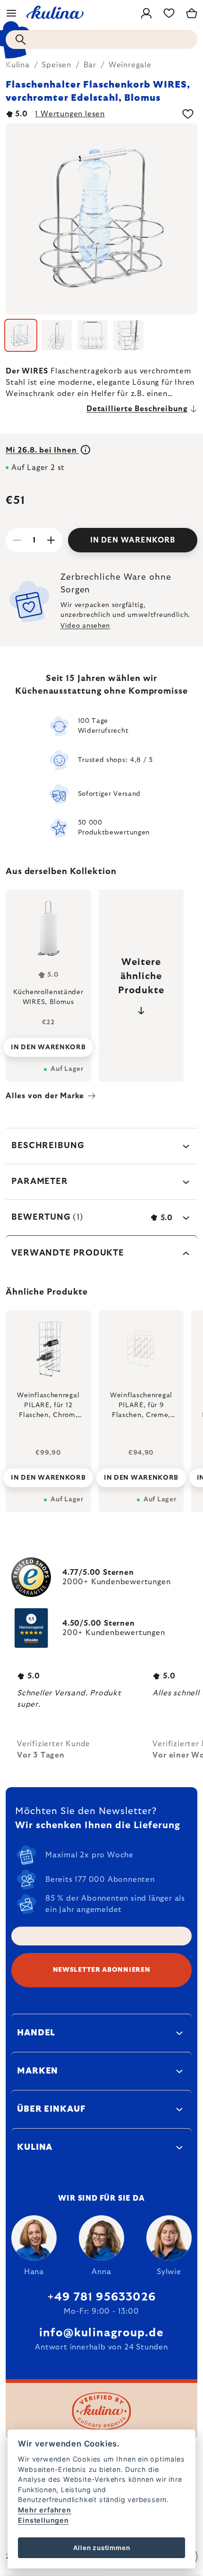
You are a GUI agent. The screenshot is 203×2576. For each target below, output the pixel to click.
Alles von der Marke (45, 1096)
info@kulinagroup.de (101, 2333)
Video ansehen (85, 626)
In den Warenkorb (133, 540)
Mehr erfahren (44, 2510)
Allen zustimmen (102, 2548)
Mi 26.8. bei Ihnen (42, 450)
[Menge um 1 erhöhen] (51, 540)
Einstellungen (43, 2520)
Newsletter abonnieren (102, 1970)
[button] (48, 1475)
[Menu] (11, 13)
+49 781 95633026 (101, 2297)
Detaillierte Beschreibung (137, 409)
